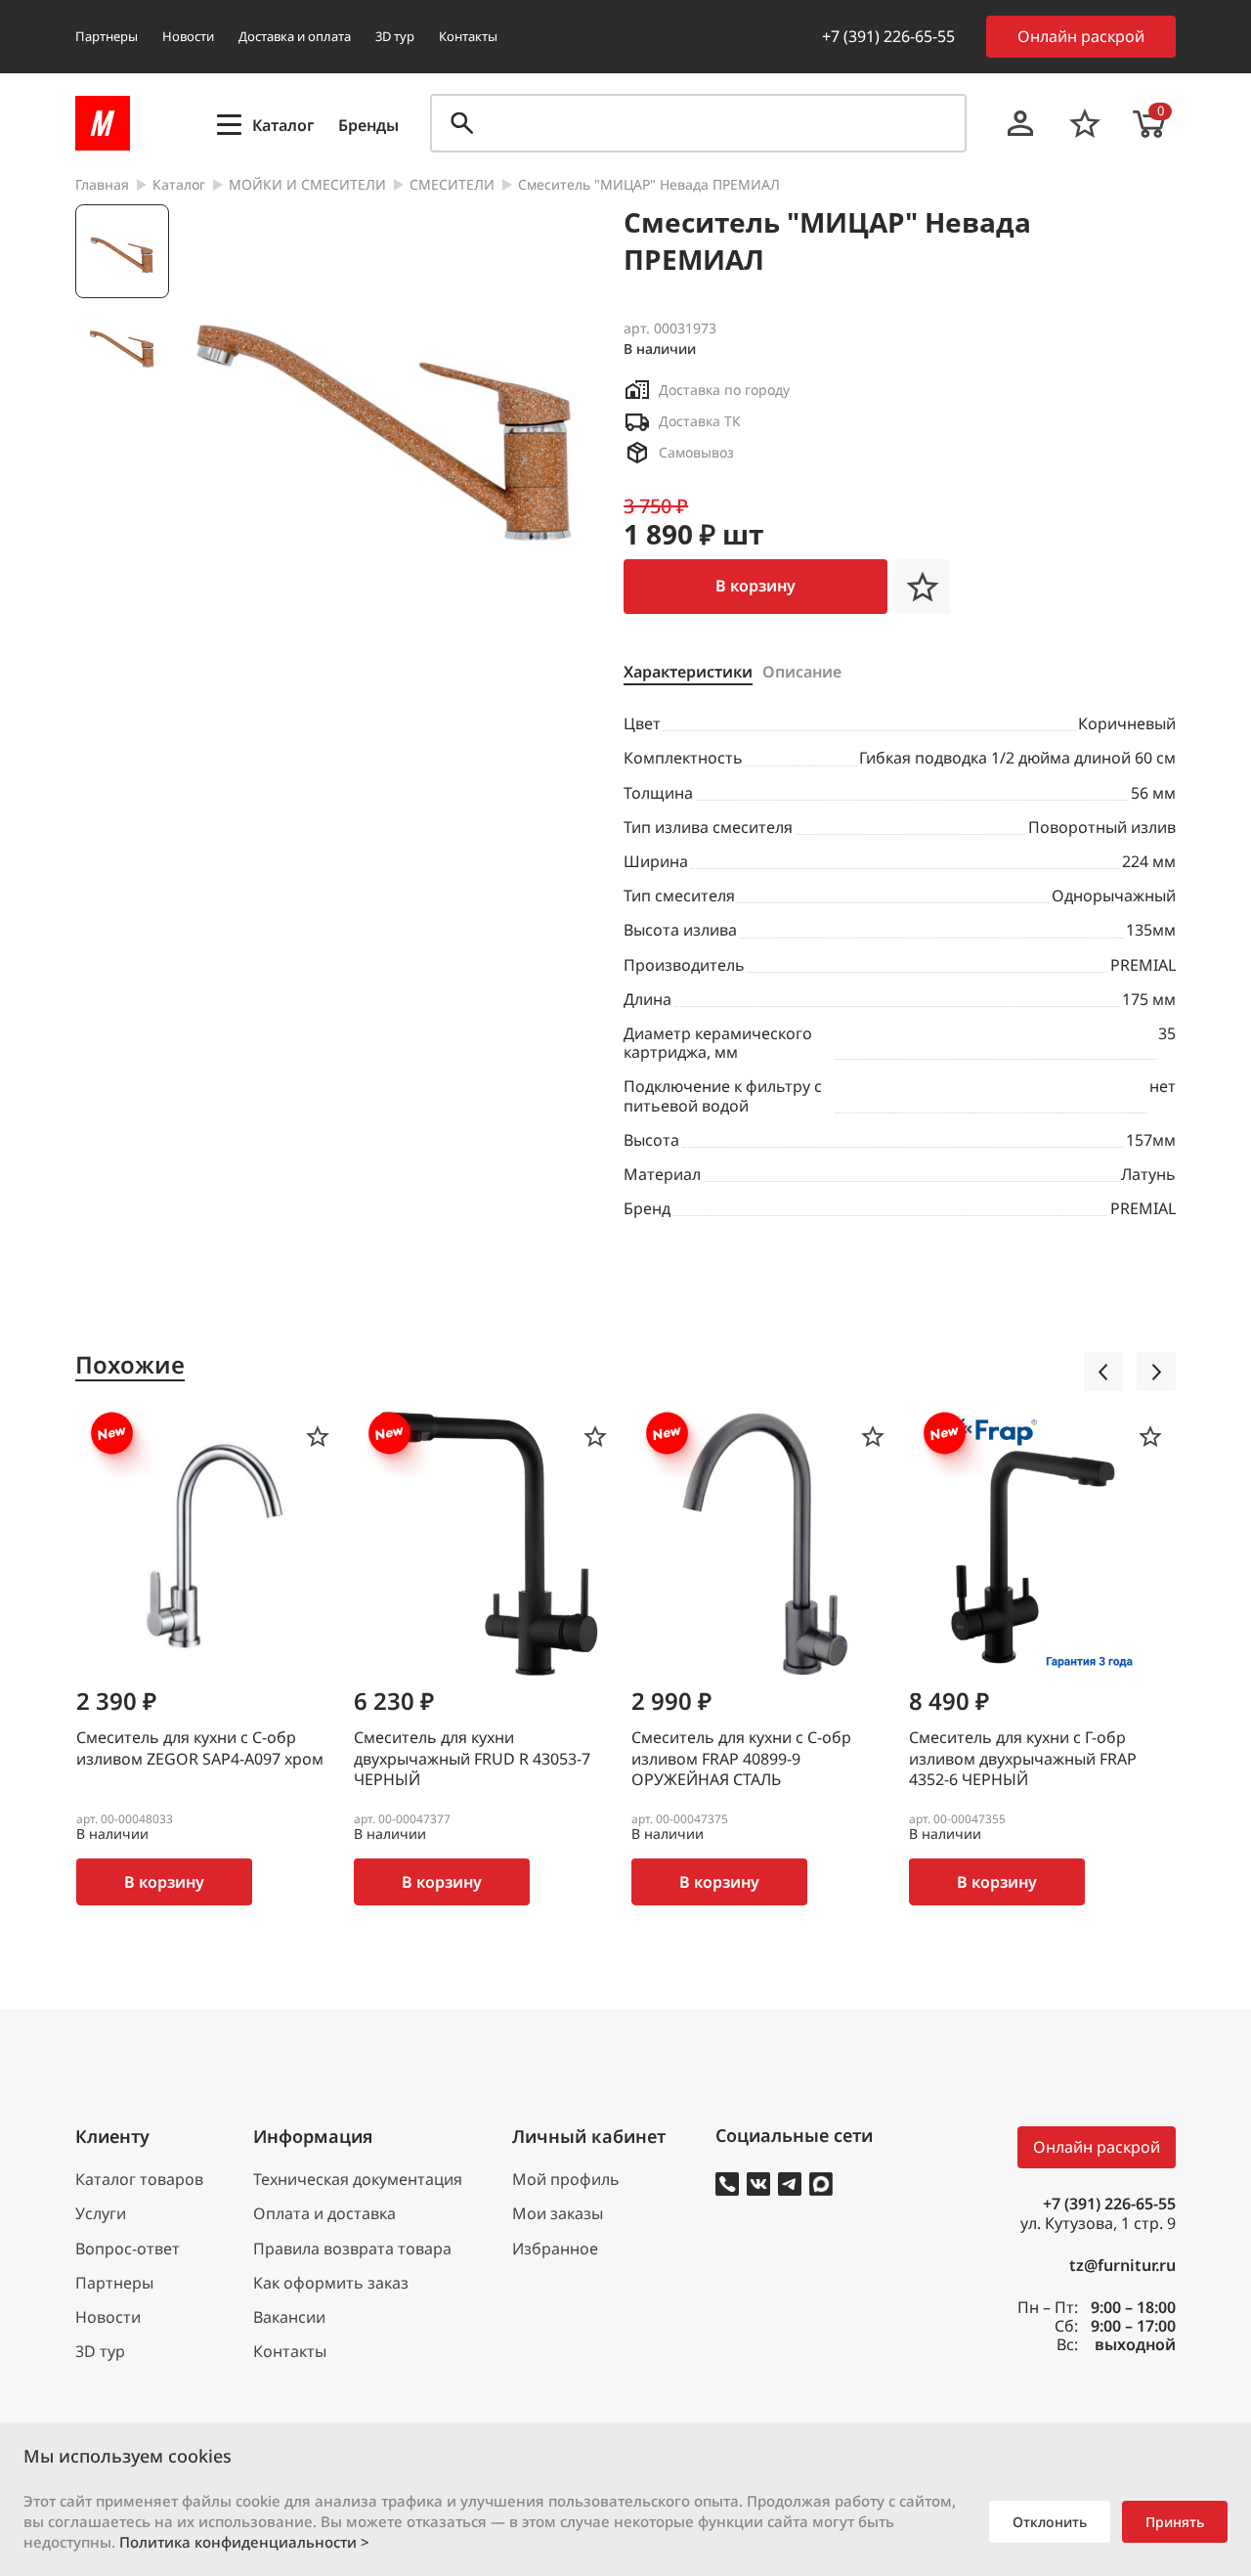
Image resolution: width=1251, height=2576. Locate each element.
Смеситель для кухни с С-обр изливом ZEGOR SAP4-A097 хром (200, 1748)
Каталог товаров (139, 2180)
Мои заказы (558, 2214)
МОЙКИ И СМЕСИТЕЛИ (307, 185)
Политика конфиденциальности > (244, 2542)
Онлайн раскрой (1081, 36)
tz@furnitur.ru (1122, 2266)
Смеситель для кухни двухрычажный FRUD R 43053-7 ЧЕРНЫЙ (472, 1759)
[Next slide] (1156, 1372)
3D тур (395, 36)
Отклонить (1050, 2522)
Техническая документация (358, 2180)
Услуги (101, 2214)
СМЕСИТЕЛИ (452, 185)
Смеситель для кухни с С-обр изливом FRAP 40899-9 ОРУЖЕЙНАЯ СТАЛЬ (741, 1759)
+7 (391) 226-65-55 (888, 36)
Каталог (179, 185)
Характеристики (688, 673)
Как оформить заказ (331, 2283)
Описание (802, 673)
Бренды (368, 126)
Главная (102, 185)
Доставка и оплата (295, 36)
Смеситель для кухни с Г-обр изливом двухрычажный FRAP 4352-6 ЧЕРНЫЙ (1023, 1759)
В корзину (755, 586)
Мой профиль (566, 2180)
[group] (387, 410)
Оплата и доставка (324, 2214)
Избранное (555, 2249)
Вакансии (289, 2317)
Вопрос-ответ (128, 2249)
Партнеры (107, 36)
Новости (188, 36)
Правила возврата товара (352, 2249)
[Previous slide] (1103, 1372)
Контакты (468, 36)
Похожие (130, 1365)
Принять (1175, 2522)
